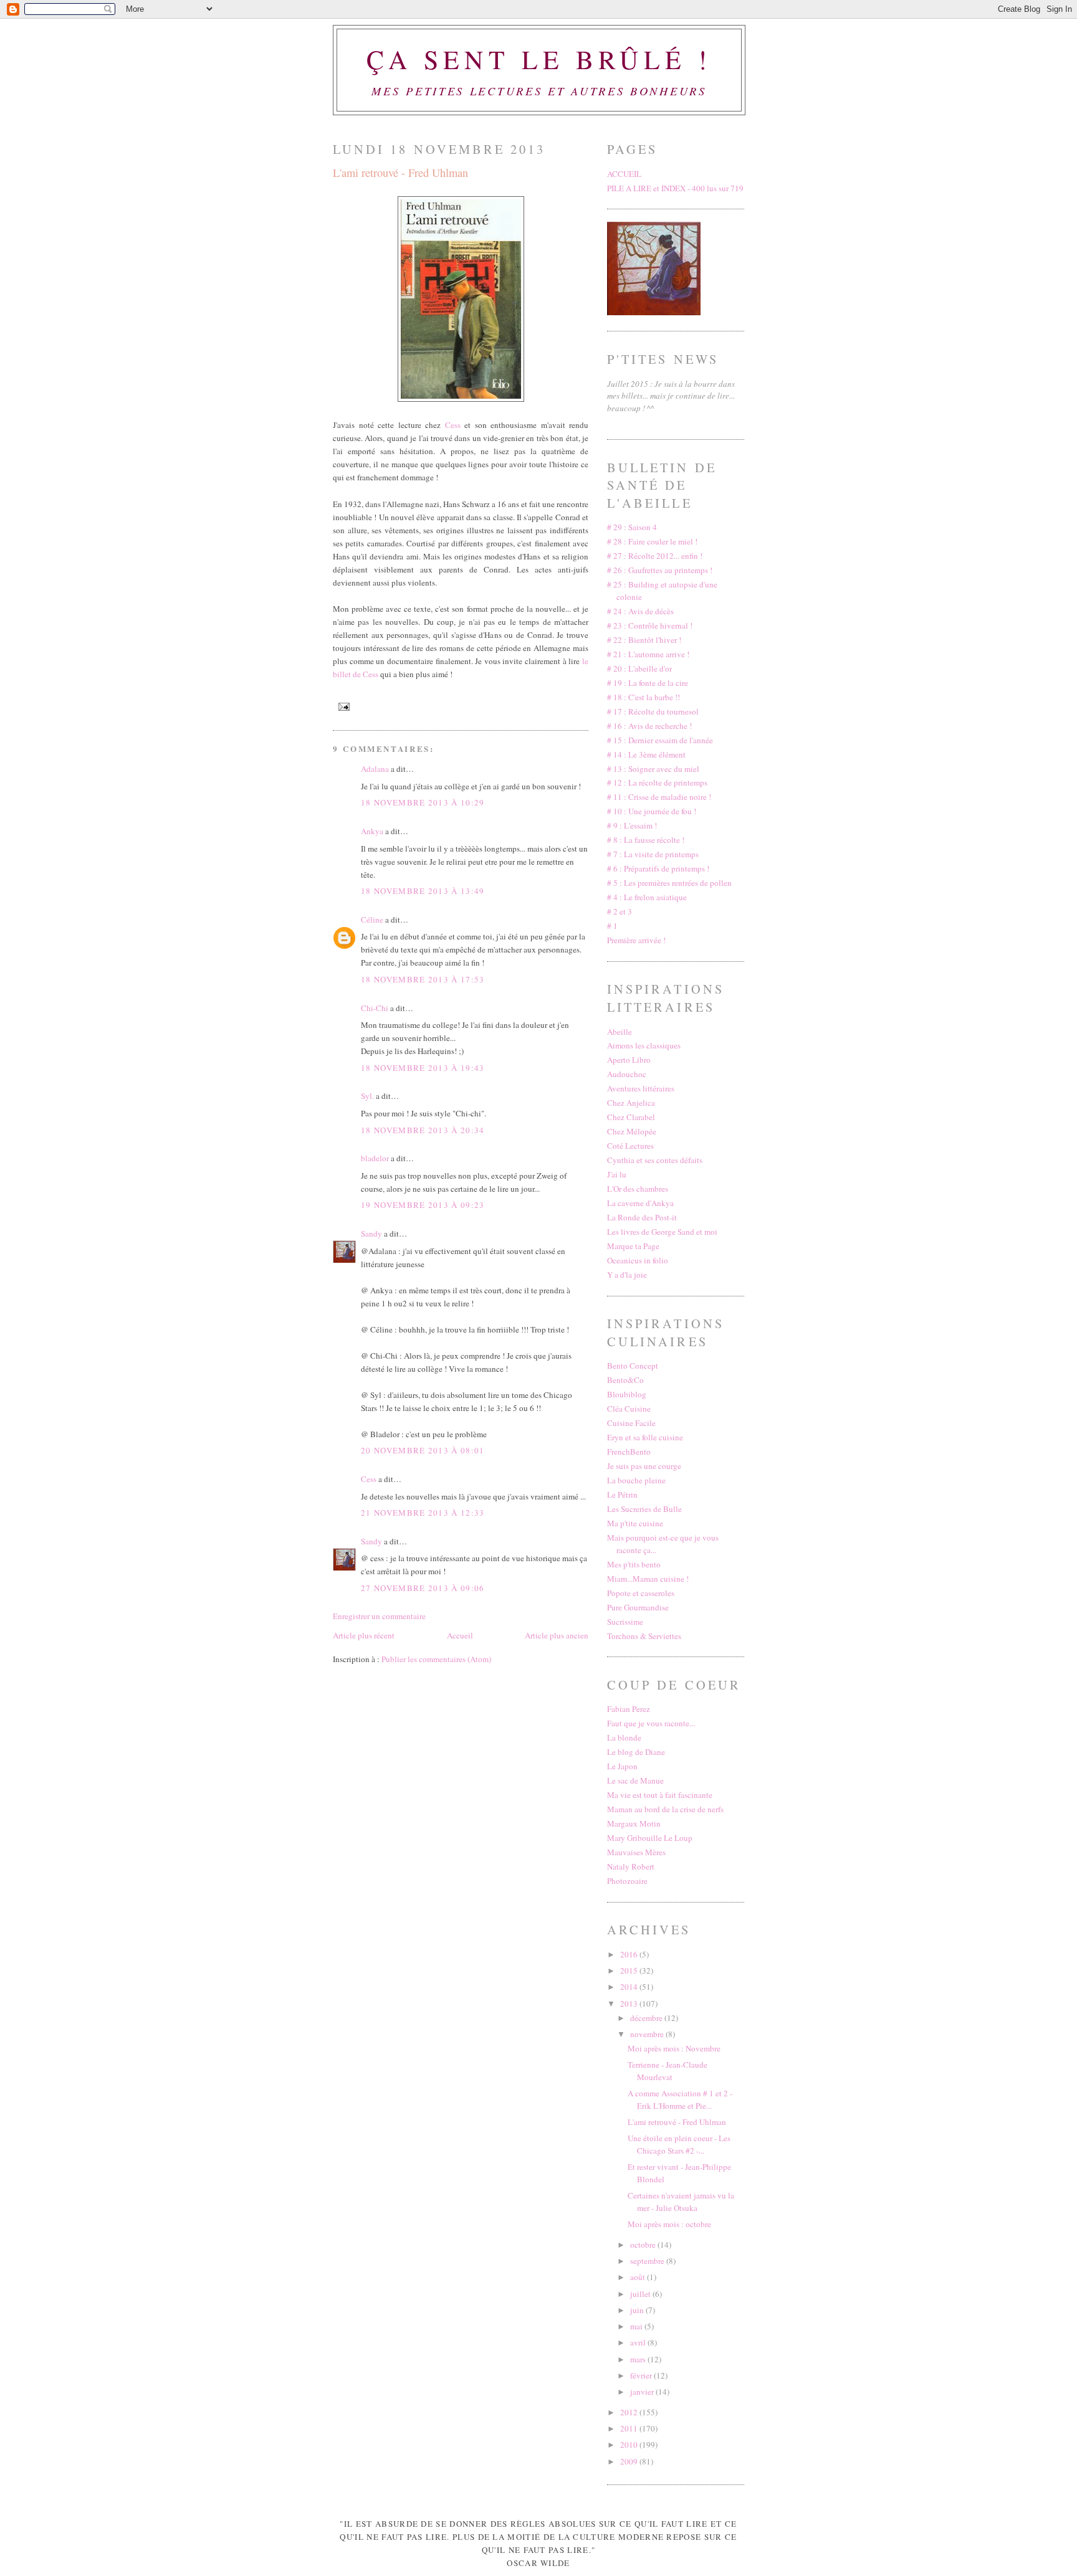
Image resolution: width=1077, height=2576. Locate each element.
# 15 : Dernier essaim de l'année (660, 740)
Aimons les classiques (644, 1045)
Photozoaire (627, 1881)
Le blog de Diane (636, 1752)
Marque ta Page (633, 1246)
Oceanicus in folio (638, 1260)
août (639, 2277)
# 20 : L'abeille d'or (639, 668)
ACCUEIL (624, 174)
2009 (630, 2461)
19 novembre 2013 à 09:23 (423, 1205)
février (642, 2375)
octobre (644, 2245)
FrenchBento (629, 1452)
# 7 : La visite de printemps (653, 854)
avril (639, 2342)
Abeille (620, 1032)
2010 (630, 2445)
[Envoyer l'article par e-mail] (342, 706)
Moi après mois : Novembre (674, 2048)
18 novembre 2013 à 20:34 (423, 1130)
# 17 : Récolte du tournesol (653, 711)
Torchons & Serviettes (644, 1636)
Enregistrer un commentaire (379, 1616)
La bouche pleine (636, 1480)
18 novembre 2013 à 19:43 (423, 1068)
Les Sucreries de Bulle (644, 1509)
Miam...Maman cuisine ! (648, 1579)
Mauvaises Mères (636, 1852)
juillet (641, 2294)
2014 (630, 1987)
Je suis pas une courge (644, 1466)
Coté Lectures (630, 1146)
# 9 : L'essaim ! (632, 825)
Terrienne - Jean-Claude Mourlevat (668, 2071)
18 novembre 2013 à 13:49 (423, 891)
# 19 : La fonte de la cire (648, 683)
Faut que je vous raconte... (651, 1723)
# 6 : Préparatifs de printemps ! (658, 868)
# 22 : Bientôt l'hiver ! (644, 640)
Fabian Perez (629, 1709)
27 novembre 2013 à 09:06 (423, 1588)
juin (638, 2310)
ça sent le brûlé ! (539, 59)
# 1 (612, 926)
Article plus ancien (557, 1635)
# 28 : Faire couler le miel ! (652, 541)
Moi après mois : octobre (669, 2224)
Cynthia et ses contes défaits (655, 1160)
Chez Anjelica (631, 1103)
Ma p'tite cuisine (635, 1523)
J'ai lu (617, 1174)
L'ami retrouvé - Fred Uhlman (400, 173)
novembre (648, 2034)
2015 (630, 1970)
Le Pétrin (622, 1495)
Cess (453, 425)
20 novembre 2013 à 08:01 (423, 1450)
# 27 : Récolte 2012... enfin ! (655, 556)
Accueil (460, 1635)
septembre (648, 2261)
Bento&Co (625, 1380)
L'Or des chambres (638, 1189)
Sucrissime (625, 1622)
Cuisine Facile (631, 1423)
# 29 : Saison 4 (632, 527)
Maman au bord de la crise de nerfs (665, 1809)
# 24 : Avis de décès (640, 611)
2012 (630, 2412)
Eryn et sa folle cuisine (645, 1437)
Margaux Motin (634, 1823)
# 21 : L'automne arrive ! (648, 654)
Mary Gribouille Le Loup (650, 1838)
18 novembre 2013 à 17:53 (423, 979)
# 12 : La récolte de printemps (657, 782)
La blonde (624, 1737)
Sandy (371, 1233)
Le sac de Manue (635, 1780)
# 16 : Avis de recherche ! (649, 726)
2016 (630, 1954)
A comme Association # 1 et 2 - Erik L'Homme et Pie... (680, 2099)
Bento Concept (633, 1366)
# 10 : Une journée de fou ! (652, 811)
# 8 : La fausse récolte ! (646, 840)
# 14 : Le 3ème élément (646, 754)
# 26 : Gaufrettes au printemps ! (660, 570)
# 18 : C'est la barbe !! (644, 697)
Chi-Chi (375, 1008)
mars (639, 2359)
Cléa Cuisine (629, 1409)
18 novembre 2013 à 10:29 (423, 802)
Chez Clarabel (631, 1117)
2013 (630, 2003)
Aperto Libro (629, 1060)
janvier (643, 2392)
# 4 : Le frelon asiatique (647, 897)
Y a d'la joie (627, 1275)
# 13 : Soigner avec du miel (653, 769)
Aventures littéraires (641, 1088)
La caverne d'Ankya (640, 1203)
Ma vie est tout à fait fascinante (660, 1795)
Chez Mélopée (632, 1131)
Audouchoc (627, 1074)
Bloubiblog (627, 1394)
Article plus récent (364, 1635)
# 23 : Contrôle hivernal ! (650, 625)
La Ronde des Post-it (642, 1217)
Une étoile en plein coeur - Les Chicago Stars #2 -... (679, 2144)
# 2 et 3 (620, 911)
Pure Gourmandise (638, 1607)
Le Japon (622, 1766)
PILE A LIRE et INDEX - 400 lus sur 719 (675, 188)
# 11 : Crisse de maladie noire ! (659, 797)
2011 (630, 2428)
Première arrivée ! (636, 940)
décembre (647, 2018)
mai (637, 2326)
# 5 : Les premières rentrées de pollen (669, 883)
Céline (372, 920)
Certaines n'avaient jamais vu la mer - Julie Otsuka (681, 2202)
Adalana (375, 769)
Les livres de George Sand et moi (662, 1232)
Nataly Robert (631, 1866)
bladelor (375, 1158)
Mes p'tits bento (634, 1564)
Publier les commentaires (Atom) (436, 1659)
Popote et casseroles (641, 1593)
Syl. (367, 1096)
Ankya (372, 831)
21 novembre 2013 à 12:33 (423, 1513)
